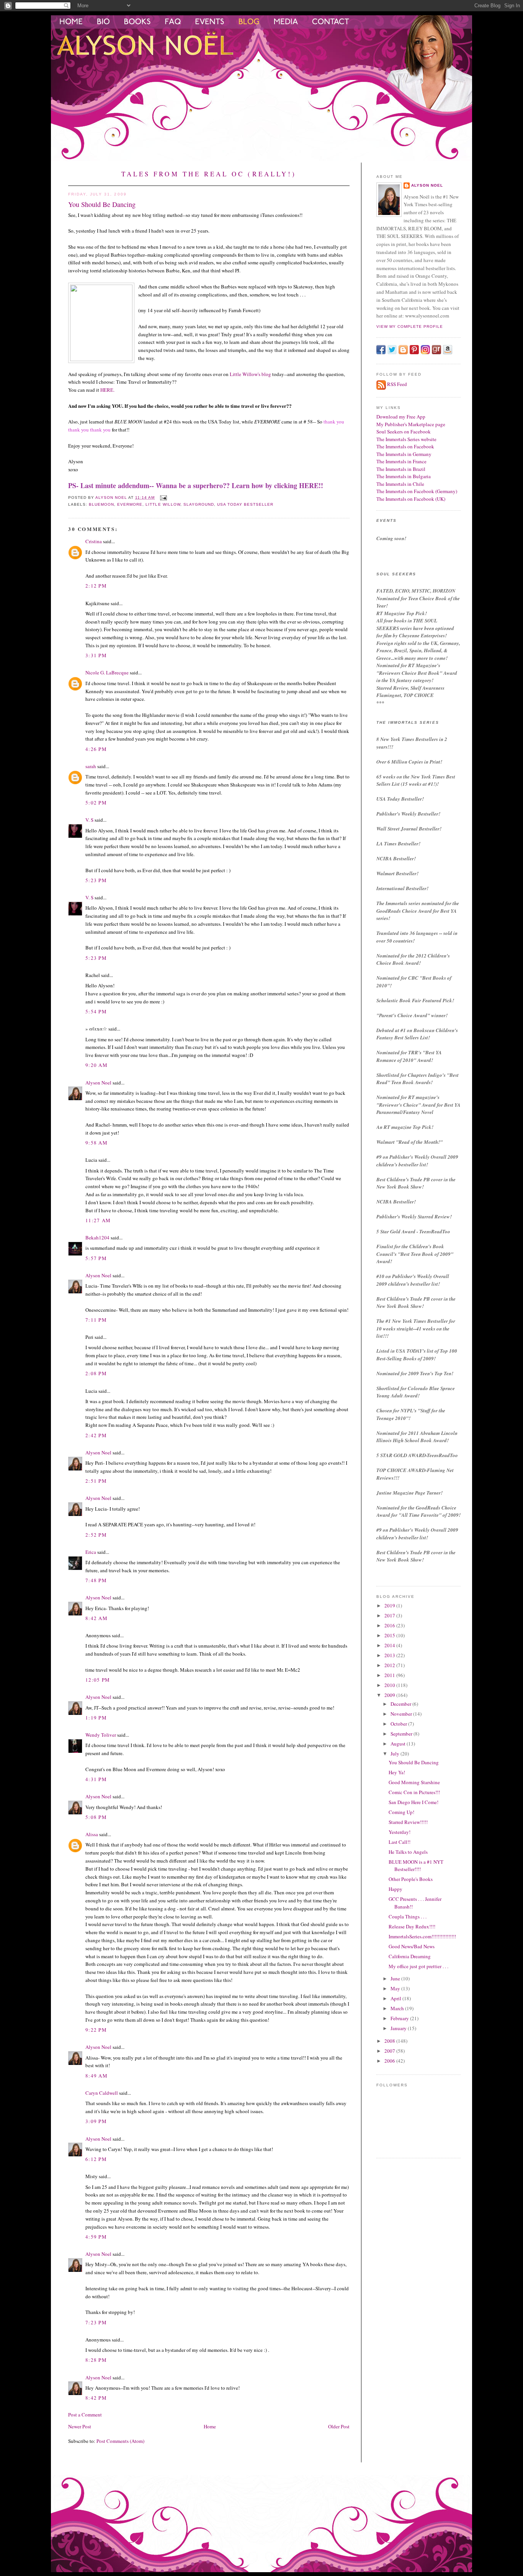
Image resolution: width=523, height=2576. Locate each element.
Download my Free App (401, 417)
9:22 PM (96, 2030)
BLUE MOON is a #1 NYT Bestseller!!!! (416, 1866)
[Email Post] (163, 497)
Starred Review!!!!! (408, 1822)
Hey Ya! (397, 1772)
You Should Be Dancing (414, 1762)
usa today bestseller (245, 504)
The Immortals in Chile (400, 484)
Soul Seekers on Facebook (404, 432)
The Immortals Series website (406, 439)
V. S (89, 820)
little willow (163, 504)
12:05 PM (98, 1680)
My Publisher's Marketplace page (411, 424)
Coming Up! (401, 1812)
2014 (390, 1645)
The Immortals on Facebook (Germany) (417, 491)
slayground (199, 504)
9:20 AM (96, 1065)
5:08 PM (96, 1817)
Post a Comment (85, 2415)
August (399, 1744)
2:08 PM (96, 1373)
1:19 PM (96, 1718)
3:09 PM (96, 2121)
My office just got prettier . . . (418, 1966)
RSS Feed (397, 384)
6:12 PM (96, 2159)
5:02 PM (96, 803)
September (402, 1734)
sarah (91, 766)
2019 (390, 1606)
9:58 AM (96, 1143)
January (399, 2028)
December (401, 1704)
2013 (390, 1655)
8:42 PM (96, 2398)
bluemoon (101, 504)
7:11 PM (96, 1320)
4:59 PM (96, 2237)
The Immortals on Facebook (405, 446)
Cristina (94, 541)
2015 (390, 1635)
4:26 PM (96, 749)
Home (210, 2426)
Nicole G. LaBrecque (107, 672)
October (399, 1724)
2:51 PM (96, 1481)
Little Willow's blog (250, 374)
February (400, 2018)
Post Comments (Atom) (120, 2441)
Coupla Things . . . (408, 1917)
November (402, 1714)
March (398, 2008)
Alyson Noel (98, 1083)
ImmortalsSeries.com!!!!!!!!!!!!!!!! (422, 1936)
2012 (390, 1665)
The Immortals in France (401, 461)
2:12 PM (96, 586)
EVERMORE (130, 504)
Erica (91, 1552)
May (396, 1988)
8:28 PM (96, 2360)
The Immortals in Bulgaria (404, 476)
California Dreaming (410, 1956)
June (396, 1978)
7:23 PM (96, 2322)
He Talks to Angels (408, 1852)
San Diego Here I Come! (413, 1802)
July (396, 1754)
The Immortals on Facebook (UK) (411, 499)
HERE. (107, 390)
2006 (390, 2061)
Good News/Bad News (412, 1946)
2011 (390, 1675)
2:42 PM (96, 1435)
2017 (390, 1615)
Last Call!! (400, 1842)
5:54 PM (96, 1011)
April (396, 1998)
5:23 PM (96, 880)
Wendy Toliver (101, 1735)
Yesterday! (400, 1832)
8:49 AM (96, 2076)
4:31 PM (96, 1779)
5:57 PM (96, 1258)
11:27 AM (98, 1220)
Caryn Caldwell (102, 2093)
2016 (390, 1625)
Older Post (339, 2426)
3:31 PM (96, 655)
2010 (390, 1685)
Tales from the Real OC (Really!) (209, 174)
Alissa (92, 1834)
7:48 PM (96, 1580)
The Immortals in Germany (404, 454)
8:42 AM (96, 1618)
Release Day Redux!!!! (412, 1926)
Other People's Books (411, 1879)
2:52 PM (96, 1535)
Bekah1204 (97, 1238)
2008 (390, 2041)
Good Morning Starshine (414, 1782)
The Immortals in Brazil (401, 469)
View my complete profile (410, 326)
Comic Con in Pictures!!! (414, 1792)
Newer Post (80, 2426)
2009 (390, 1695)
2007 (390, 2051)
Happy (396, 1889)
